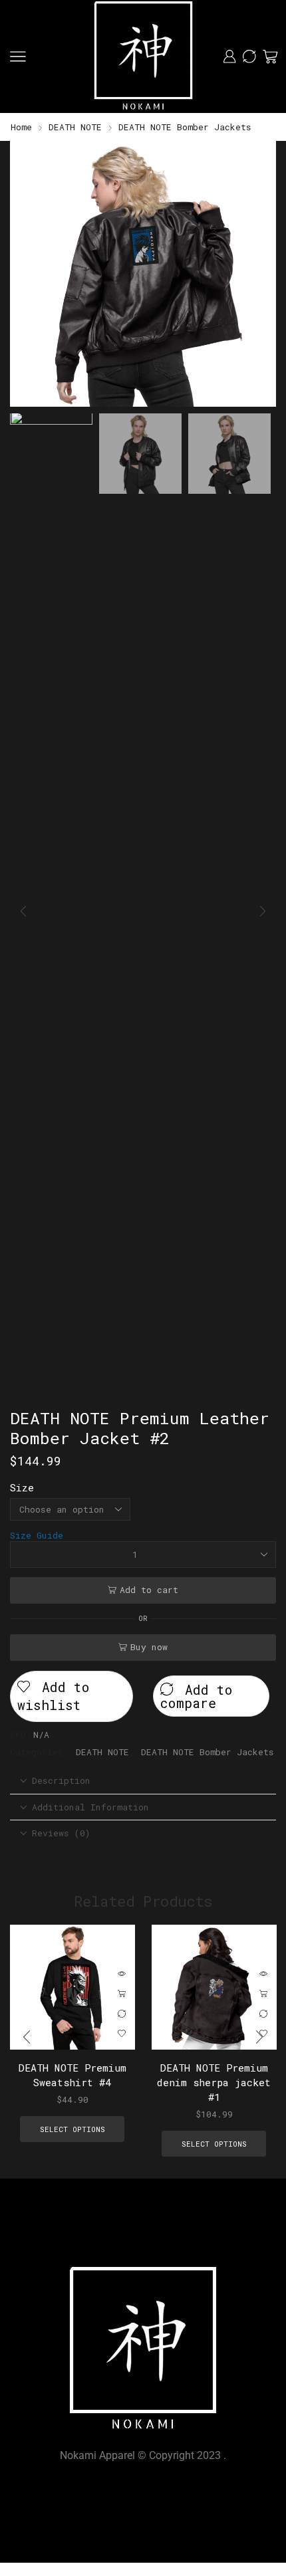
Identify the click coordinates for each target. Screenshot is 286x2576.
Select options (122, 1994)
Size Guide (37, 1535)
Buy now (149, 1647)
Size (22, 1487)
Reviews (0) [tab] (61, 1833)
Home (21, 127)
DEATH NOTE (75, 127)
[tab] (143, 1781)
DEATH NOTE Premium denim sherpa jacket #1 (214, 2082)
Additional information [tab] (90, 1807)
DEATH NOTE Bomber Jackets (185, 127)
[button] (27, 277)
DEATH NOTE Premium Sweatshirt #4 (72, 2074)
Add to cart (149, 1590)
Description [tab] (61, 1780)
